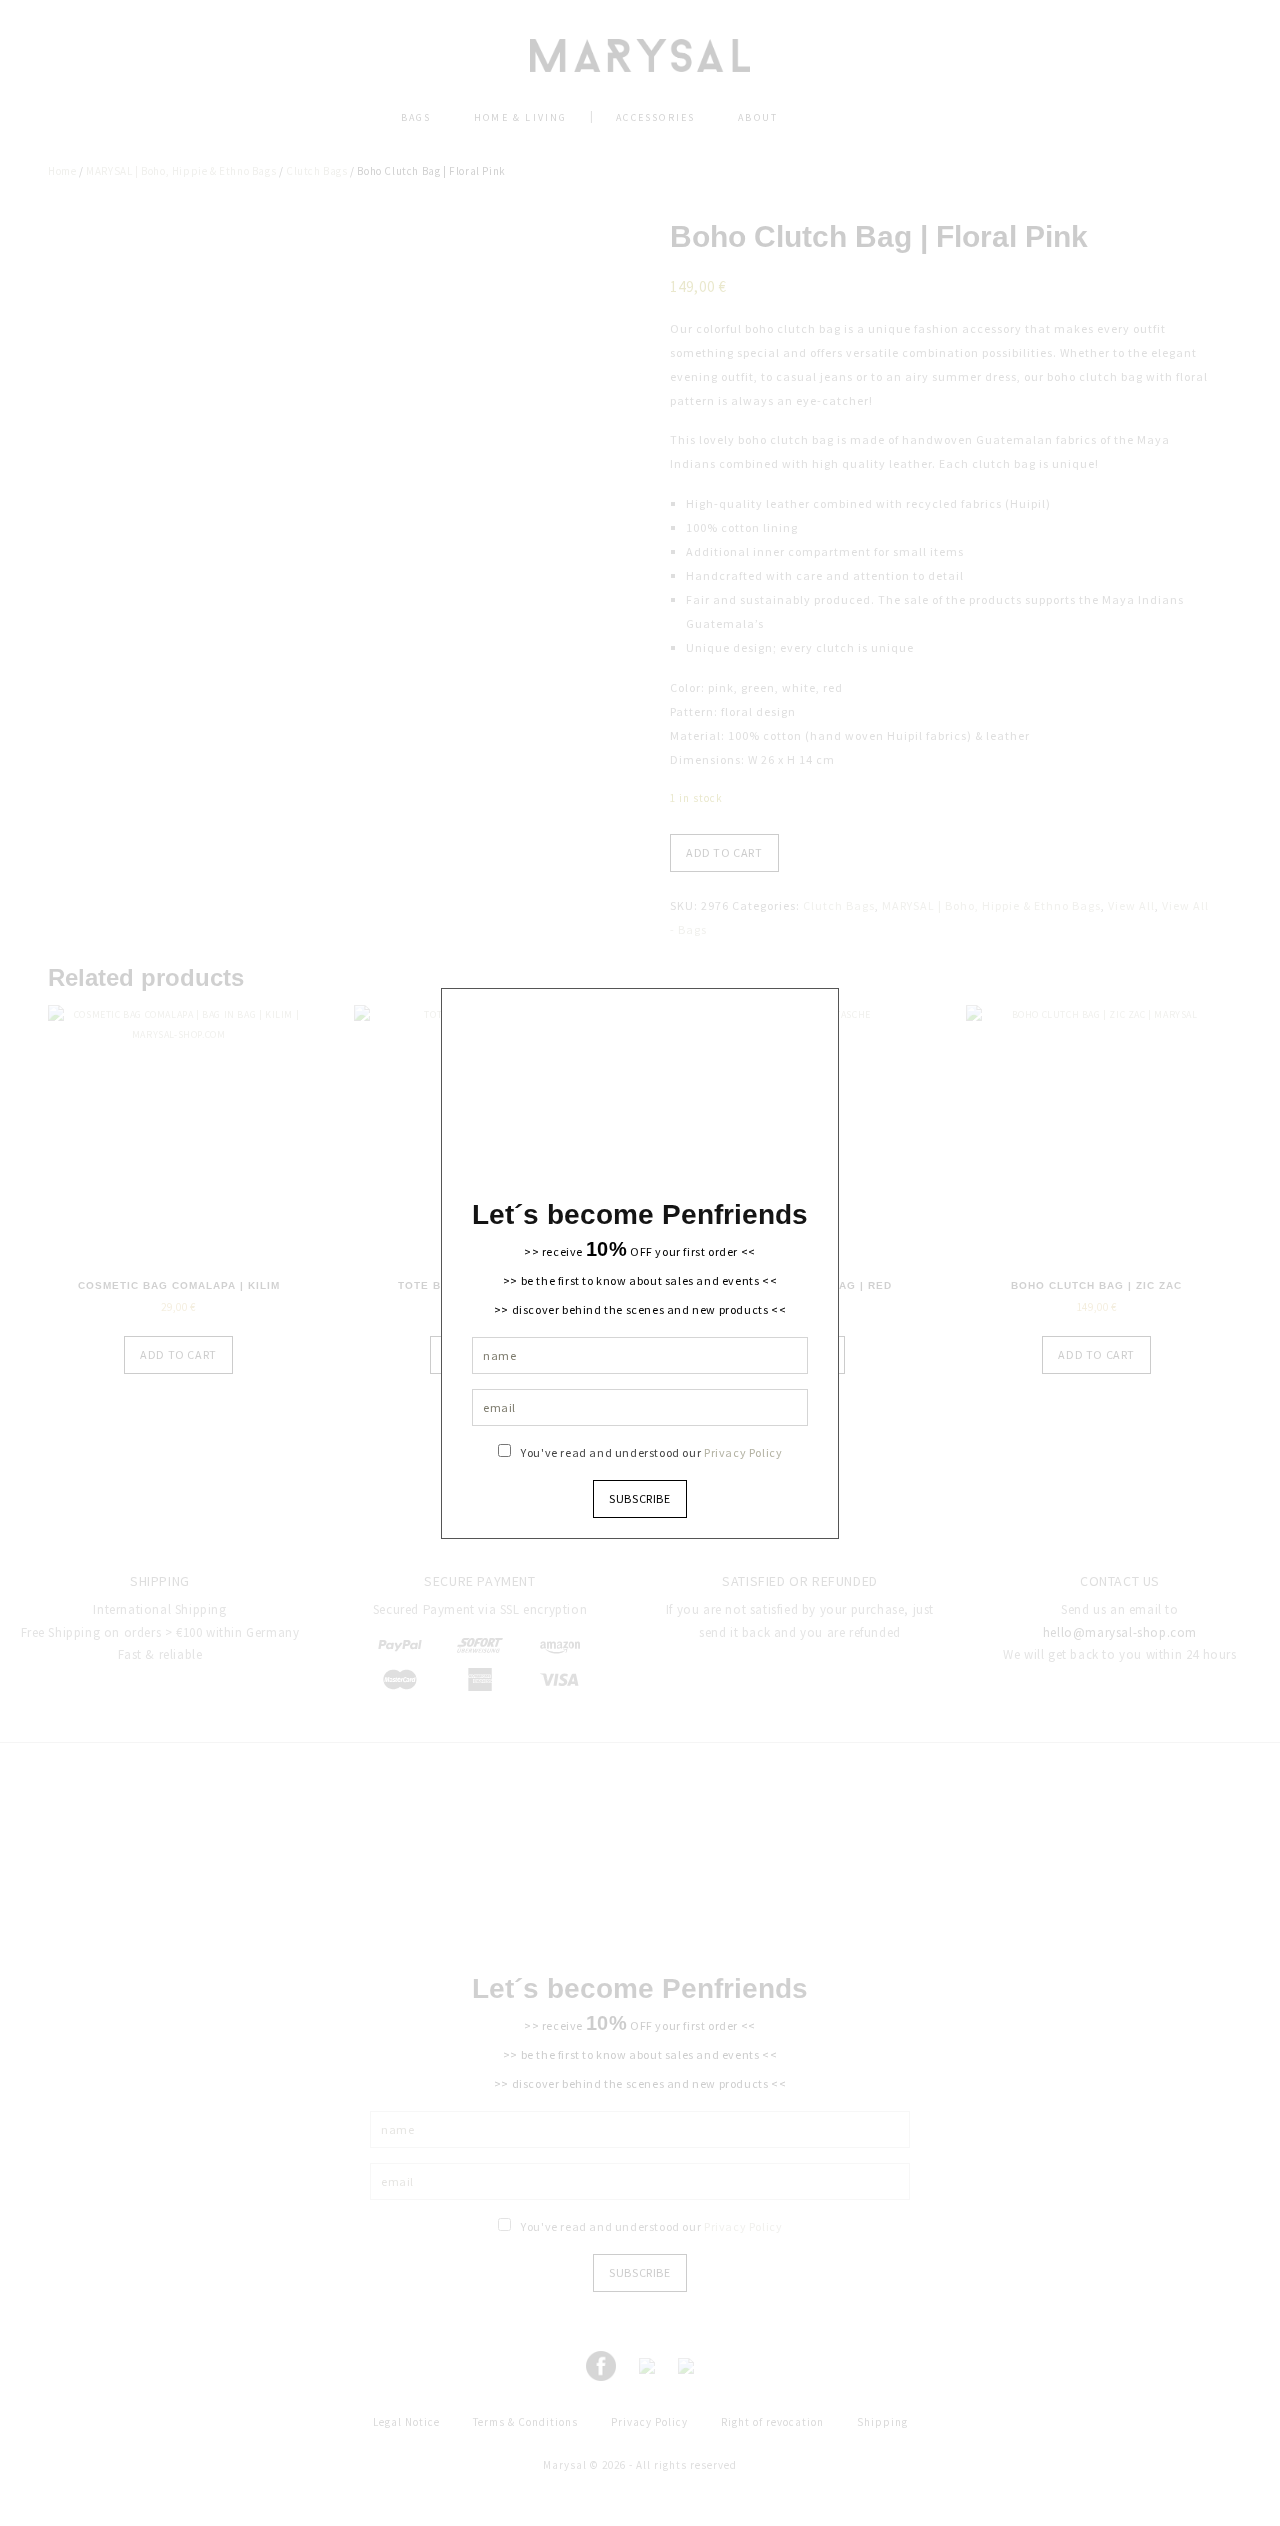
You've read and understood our (651, 1452)
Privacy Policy (743, 1452)
